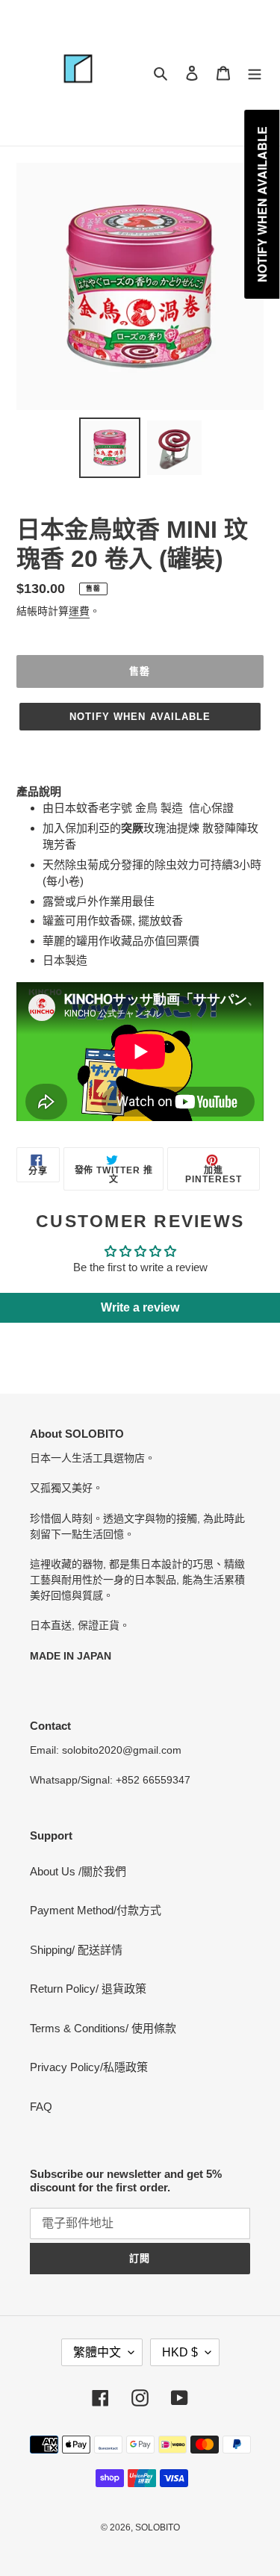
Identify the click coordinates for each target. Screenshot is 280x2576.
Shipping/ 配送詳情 (76, 1950)
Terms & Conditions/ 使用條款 (103, 2028)
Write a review (140, 1307)
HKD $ (180, 2352)
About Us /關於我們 (78, 1871)
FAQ (41, 2107)
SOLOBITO (158, 2527)
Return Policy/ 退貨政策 (88, 1989)
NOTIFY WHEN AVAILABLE (140, 717)
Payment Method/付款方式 (96, 1910)
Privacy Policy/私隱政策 (89, 2067)
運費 (79, 611)
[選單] (255, 73)
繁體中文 (97, 2352)
